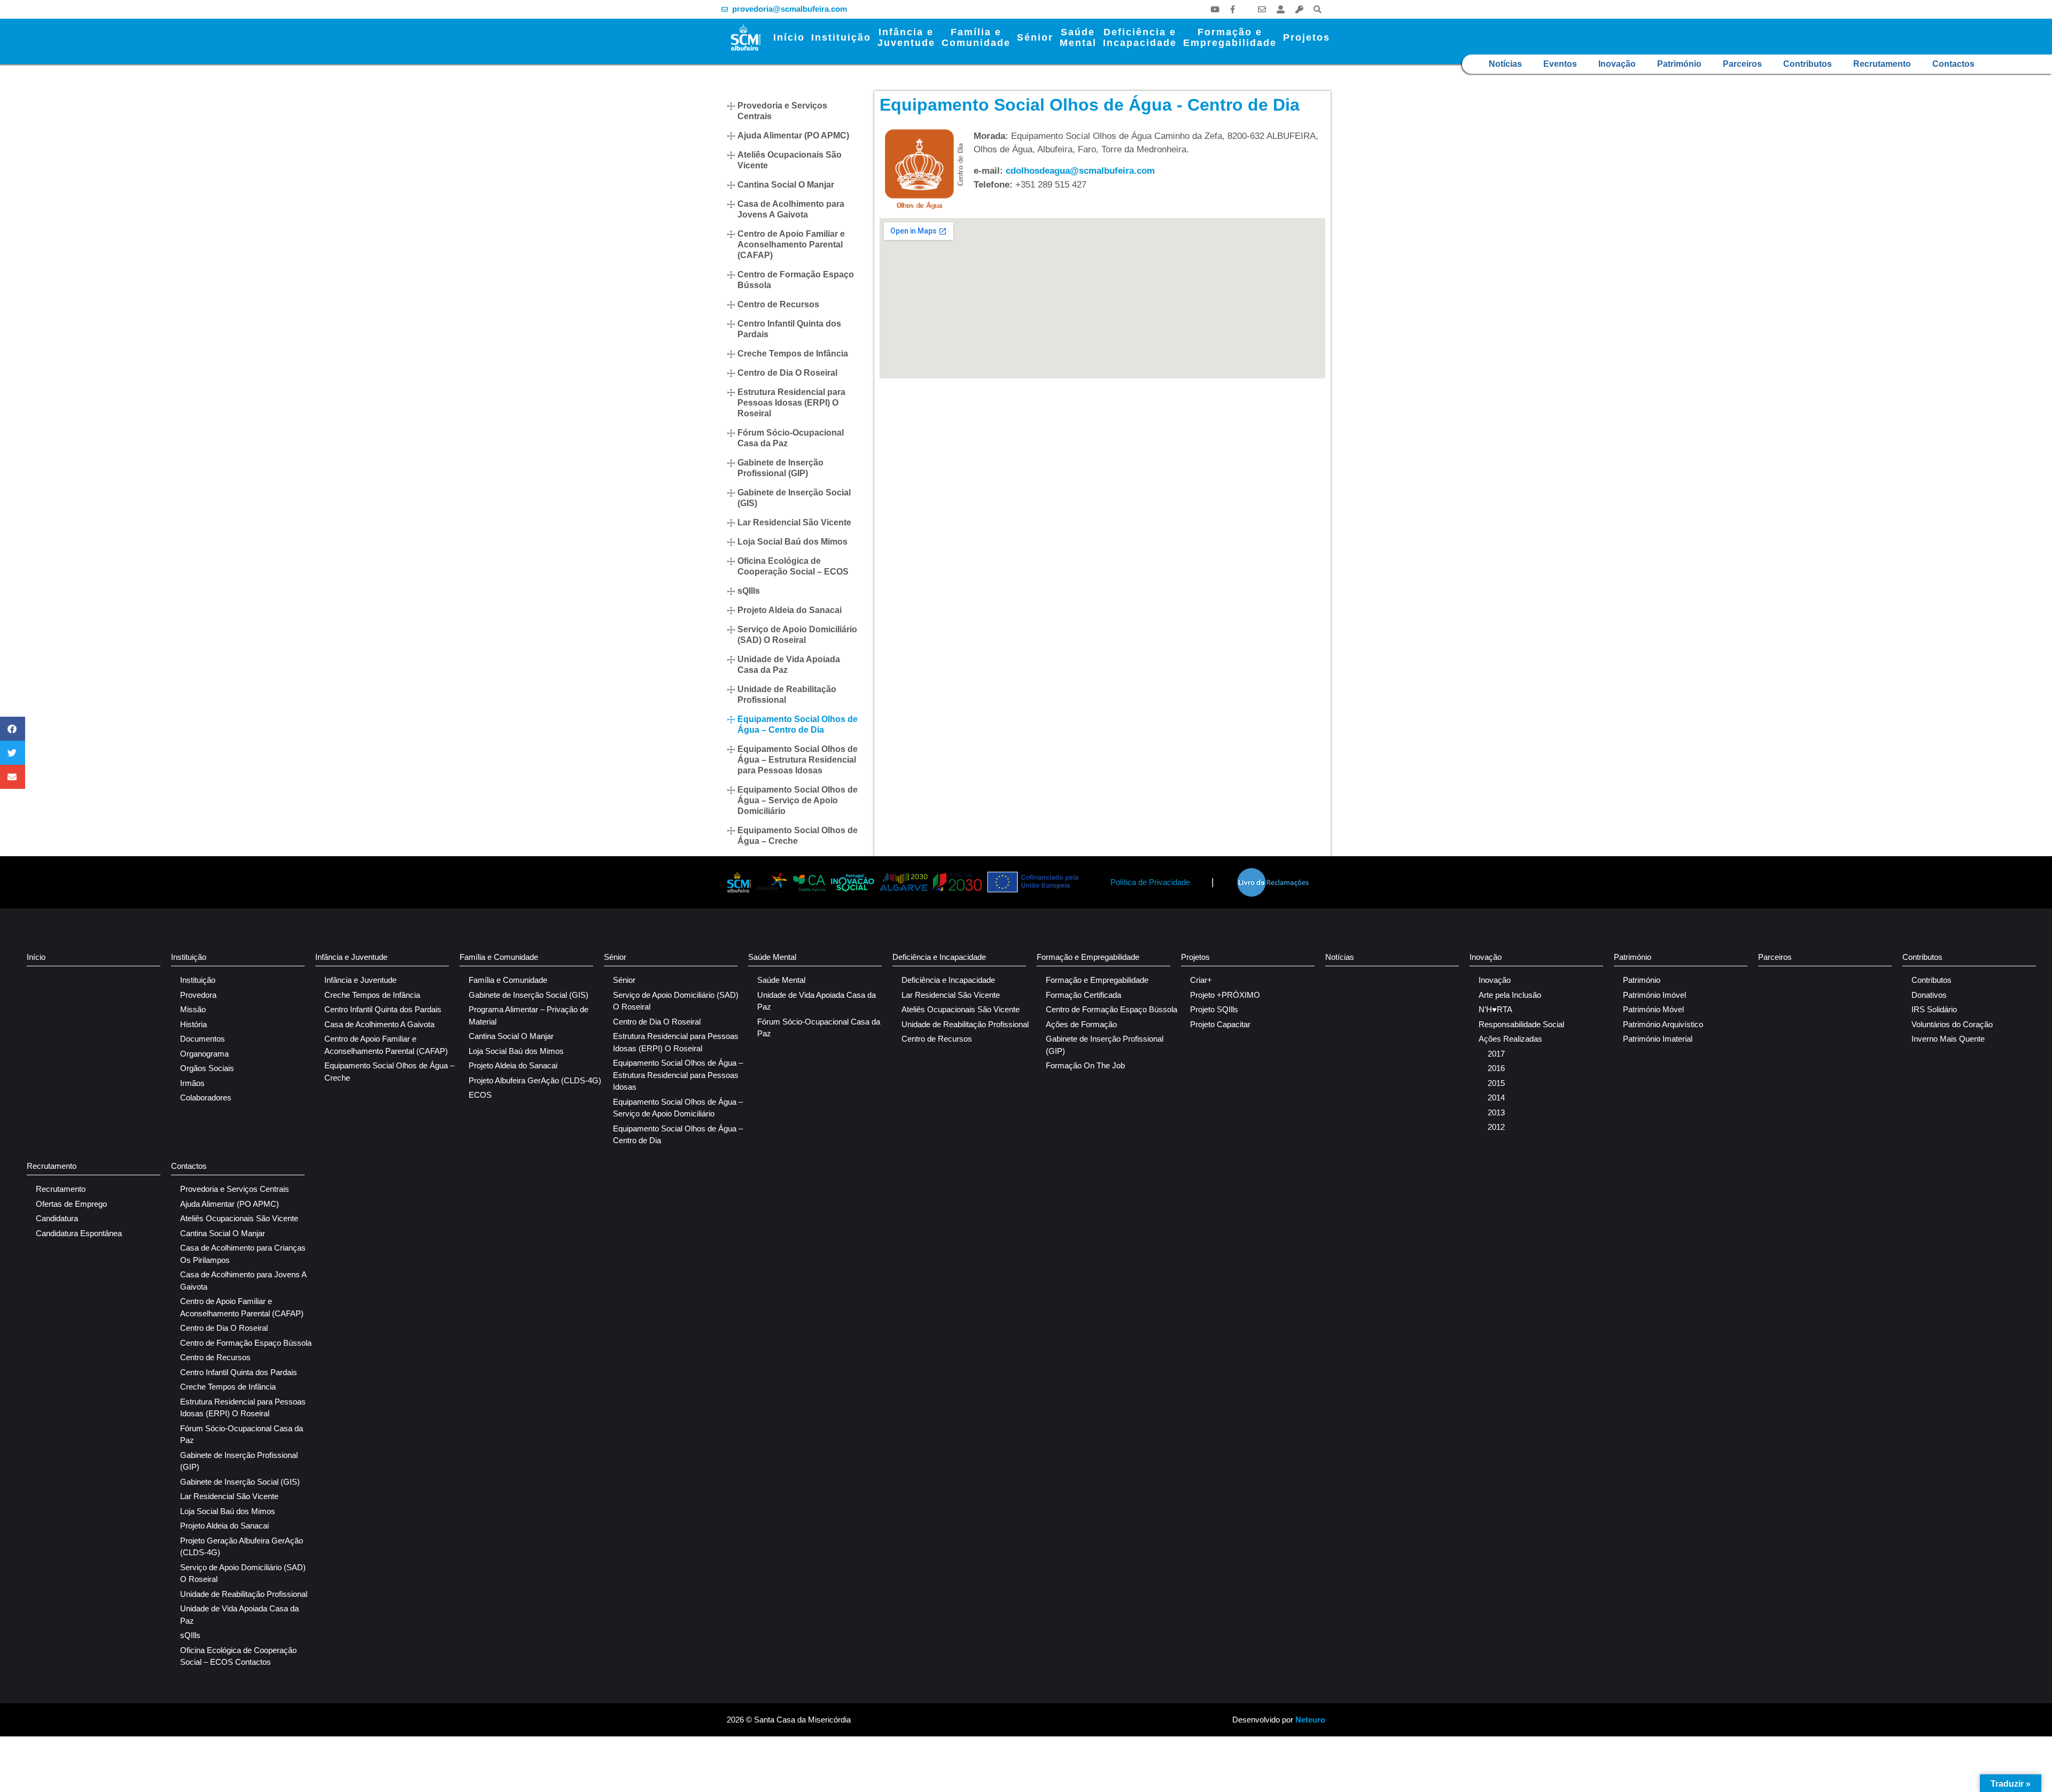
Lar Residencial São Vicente (794, 522)
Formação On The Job (1085, 1065)
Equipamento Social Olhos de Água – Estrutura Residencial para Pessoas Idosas (798, 760)
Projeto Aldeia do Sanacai (790, 610)
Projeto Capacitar (1220, 1024)
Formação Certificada (1083, 995)
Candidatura (57, 1218)
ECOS (480, 1095)
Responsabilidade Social (1521, 1024)
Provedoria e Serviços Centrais (782, 111)
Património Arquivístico (1663, 1024)
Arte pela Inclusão (1510, 995)
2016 (1496, 1068)
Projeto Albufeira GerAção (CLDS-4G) (535, 1080)
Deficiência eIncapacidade (1140, 37)
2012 (1496, 1127)
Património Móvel (1653, 1009)
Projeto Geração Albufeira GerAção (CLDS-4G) (242, 1547)
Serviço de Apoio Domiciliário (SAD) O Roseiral (797, 635)
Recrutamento (1882, 64)
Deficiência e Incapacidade (939, 957)
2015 (1496, 1083)
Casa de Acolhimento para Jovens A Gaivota (791, 209)
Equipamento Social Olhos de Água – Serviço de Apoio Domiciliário (798, 800)
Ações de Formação (1081, 1024)
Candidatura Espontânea (79, 1233)
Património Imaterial (1658, 1039)
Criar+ (1201, 980)
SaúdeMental (1078, 37)
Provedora (198, 995)
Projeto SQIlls (1214, 1009)
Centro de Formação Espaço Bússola (796, 280)
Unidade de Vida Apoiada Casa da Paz (789, 665)
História (193, 1024)
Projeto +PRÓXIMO (1225, 995)
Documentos (203, 1039)
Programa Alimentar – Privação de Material (528, 1015)
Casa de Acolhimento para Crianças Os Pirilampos (243, 1254)
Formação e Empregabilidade (1088, 957)
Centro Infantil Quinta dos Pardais (789, 329)
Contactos (1953, 64)
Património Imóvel (1654, 995)
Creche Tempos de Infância (793, 354)
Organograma (204, 1054)
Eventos (1560, 64)
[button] (1318, 9)
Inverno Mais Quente (1948, 1039)
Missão (193, 1009)
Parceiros (1742, 64)
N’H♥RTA (1495, 1009)
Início (789, 37)
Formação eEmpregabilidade (1230, 37)
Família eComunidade (976, 37)
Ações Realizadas (1510, 1039)
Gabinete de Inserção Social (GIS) (794, 498)
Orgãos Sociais (207, 1068)
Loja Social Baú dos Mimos (792, 542)
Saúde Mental (772, 957)
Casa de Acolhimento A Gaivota (379, 1024)
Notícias (1505, 64)
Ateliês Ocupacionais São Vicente (790, 160)
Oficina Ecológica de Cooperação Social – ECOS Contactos (238, 1656)
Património (1679, 64)
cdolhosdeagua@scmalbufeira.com (1080, 171)
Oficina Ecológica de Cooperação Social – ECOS (793, 566)
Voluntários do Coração (1952, 1024)
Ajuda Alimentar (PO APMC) (793, 135)
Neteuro (1310, 1720)
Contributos (1808, 64)
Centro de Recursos (778, 304)
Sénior (1035, 37)
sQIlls (749, 591)
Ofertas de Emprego (71, 1204)
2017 (1496, 1054)
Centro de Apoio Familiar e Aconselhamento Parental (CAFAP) (791, 245)
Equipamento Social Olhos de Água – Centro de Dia (798, 724)
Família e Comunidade (499, 957)
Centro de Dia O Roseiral (787, 373)
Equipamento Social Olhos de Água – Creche (798, 836)
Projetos (1307, 37)
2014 (1496, 1097)
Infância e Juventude (351, 957)
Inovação (1617, 64)
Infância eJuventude (906, 37)
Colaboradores (206, 1097)
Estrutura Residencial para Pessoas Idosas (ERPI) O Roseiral (791, 403)
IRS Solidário (1934, 1009)
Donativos (1929, 995)
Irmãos (192, 1083)
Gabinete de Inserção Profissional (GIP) (780, 468)
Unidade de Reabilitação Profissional (787, 695)
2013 (1496, 1112)
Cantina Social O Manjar (786, 185)
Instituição (841, 37)
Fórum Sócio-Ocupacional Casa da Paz (791, 438)
